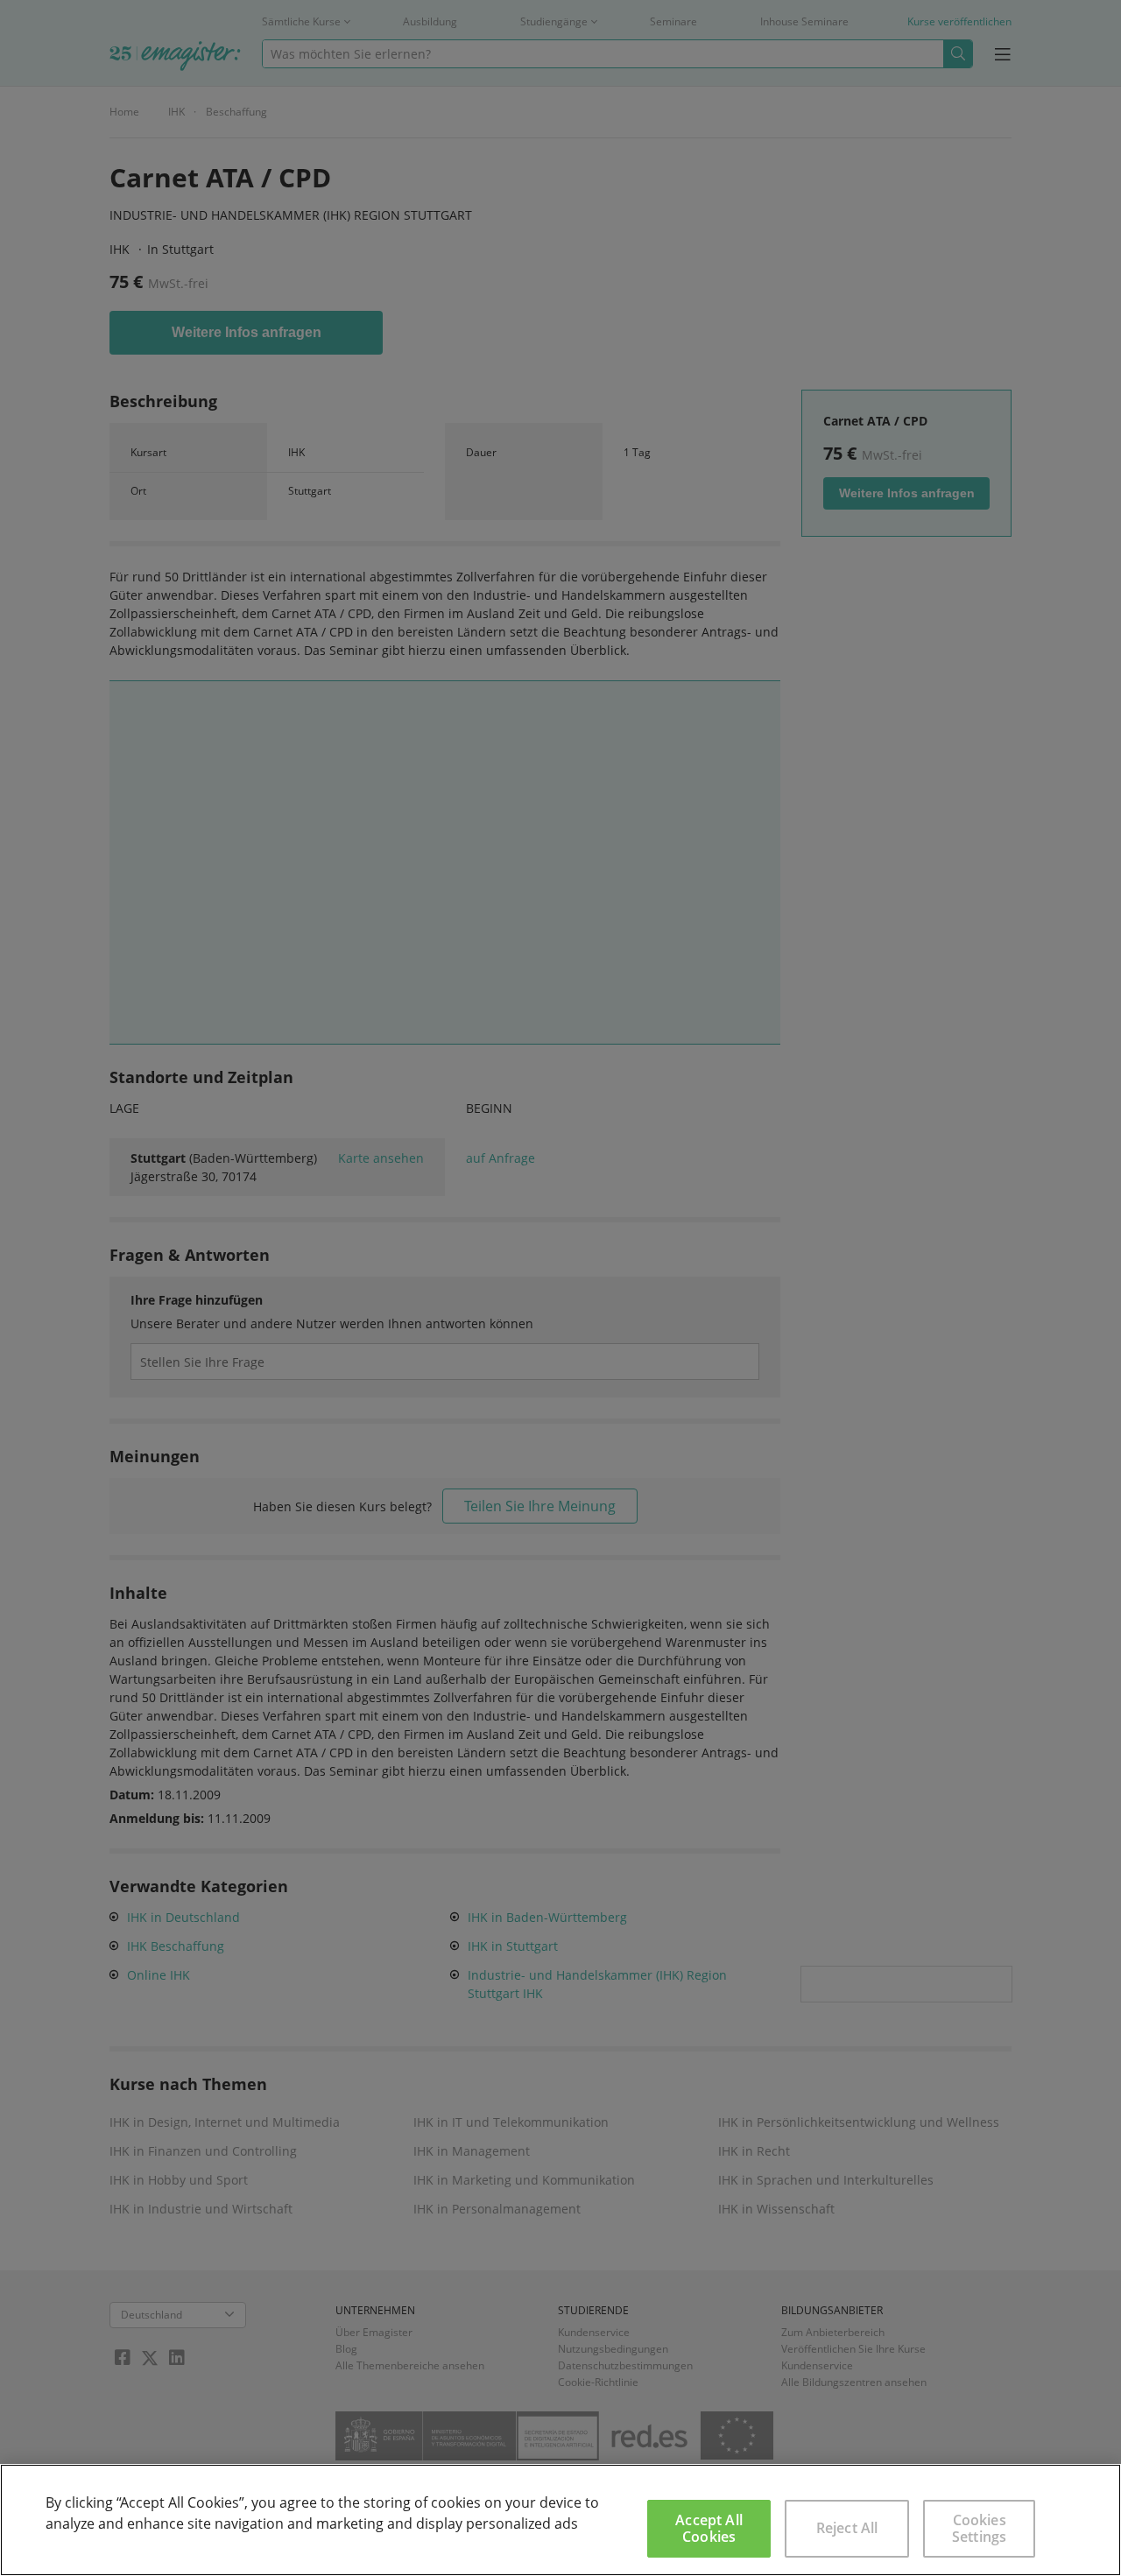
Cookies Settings (979, 2528)
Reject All (847, 2528)
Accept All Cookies (709, 2528)
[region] (560, 2520)
